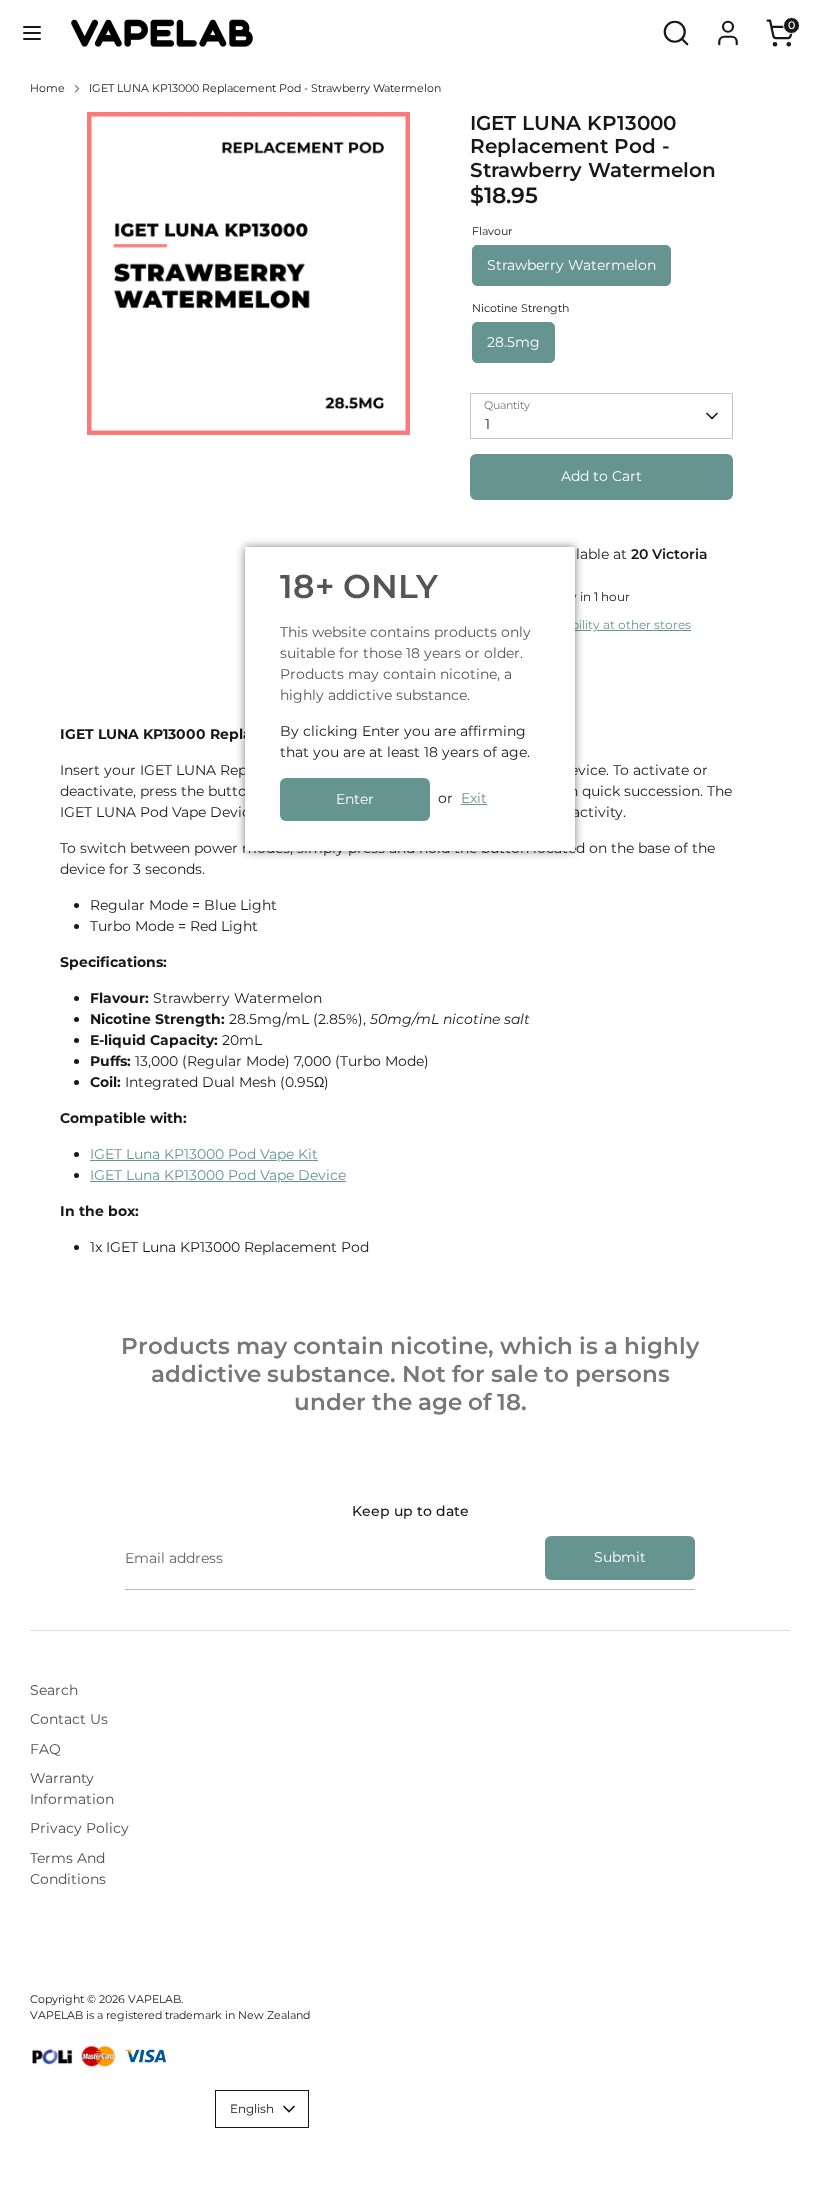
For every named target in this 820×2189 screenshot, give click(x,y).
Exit (474, 798)
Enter (355, 799)
